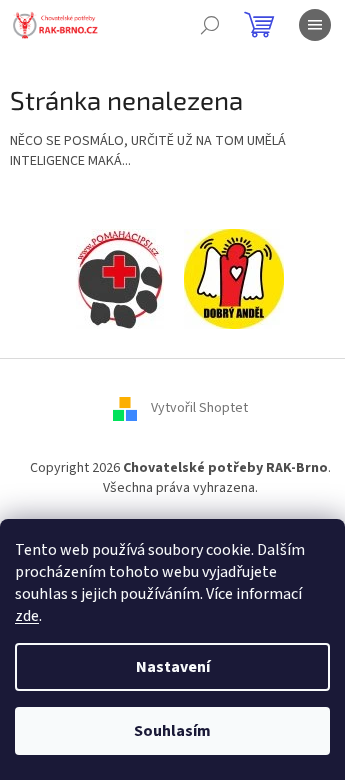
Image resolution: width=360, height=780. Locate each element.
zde (27, 616)
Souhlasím (172, 731)
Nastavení (173, 667)
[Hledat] (210, 25)
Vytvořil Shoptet (199, 409)
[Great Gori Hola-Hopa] (120, 279)
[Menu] (315, 25)
